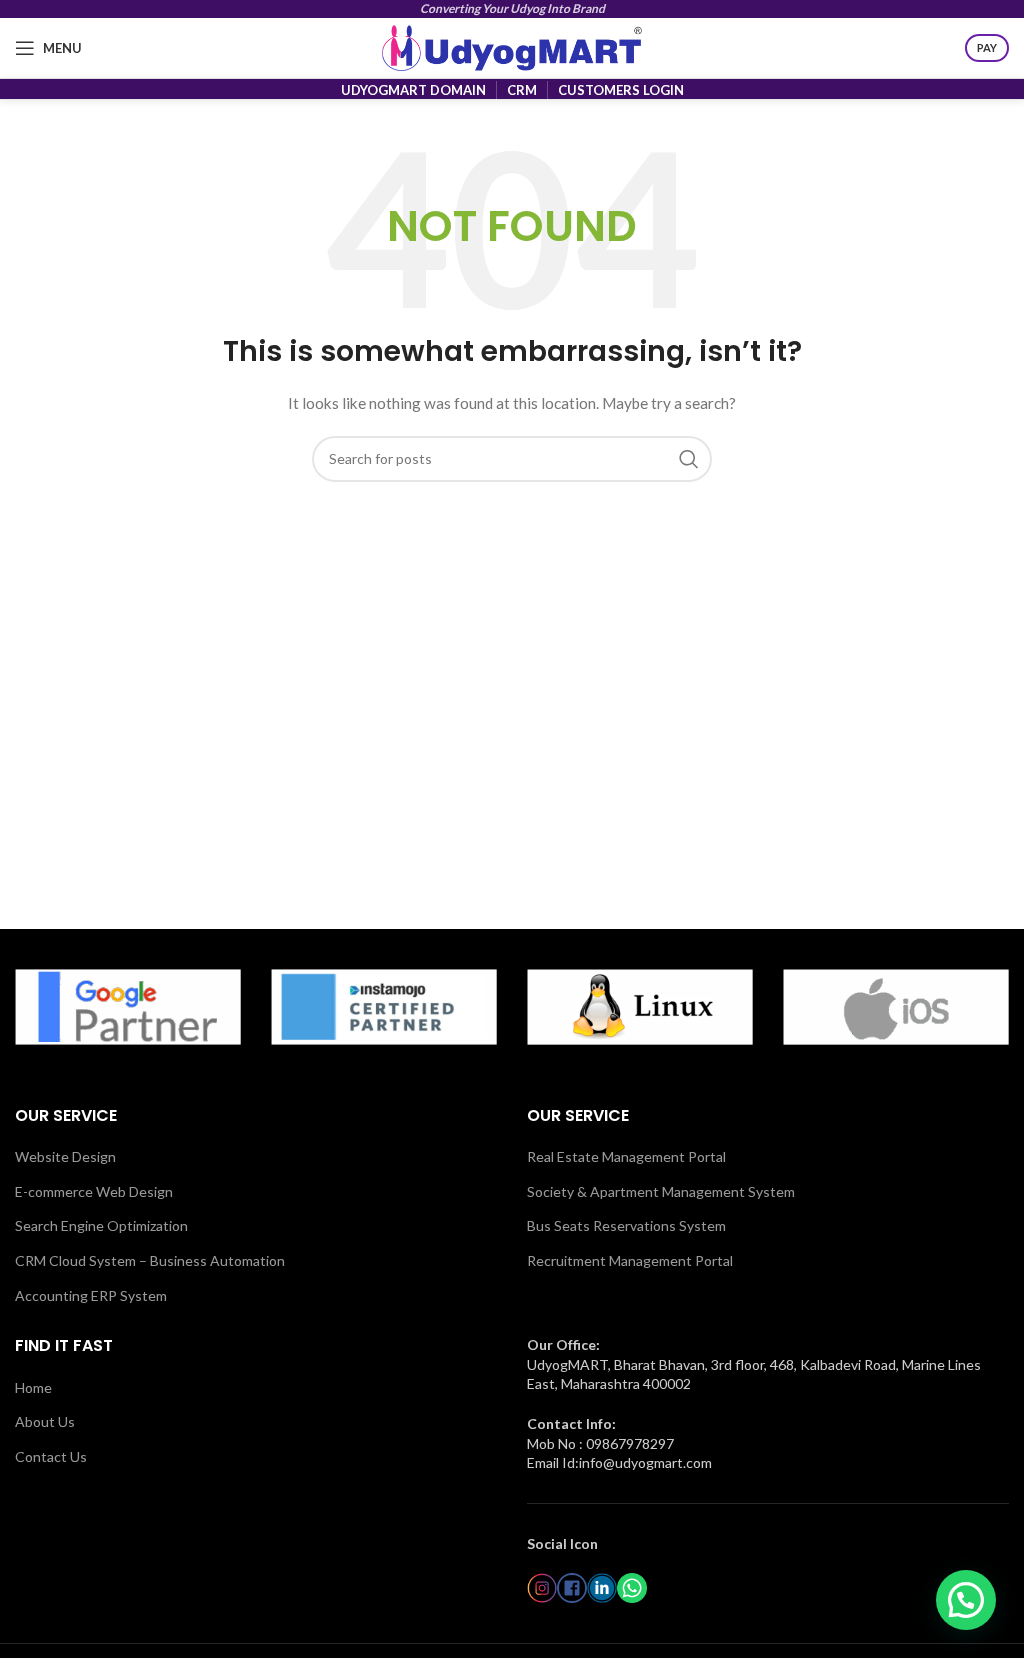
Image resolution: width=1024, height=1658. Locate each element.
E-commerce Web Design (94, 1191)
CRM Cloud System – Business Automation (150, 1260)
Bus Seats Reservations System (626, 1225)
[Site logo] (512, 46)
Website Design (65, 1156)
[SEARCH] (689, 459)
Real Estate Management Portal (626, 1156)
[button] (966, 1600)
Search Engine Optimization (101, 1225)
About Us (45, 1421)
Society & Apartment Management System (661, 1191)
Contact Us (51, 1456)
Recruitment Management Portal (630, 1260)
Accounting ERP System (91, 1295)
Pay (987, 47)
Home (33, 1387)
